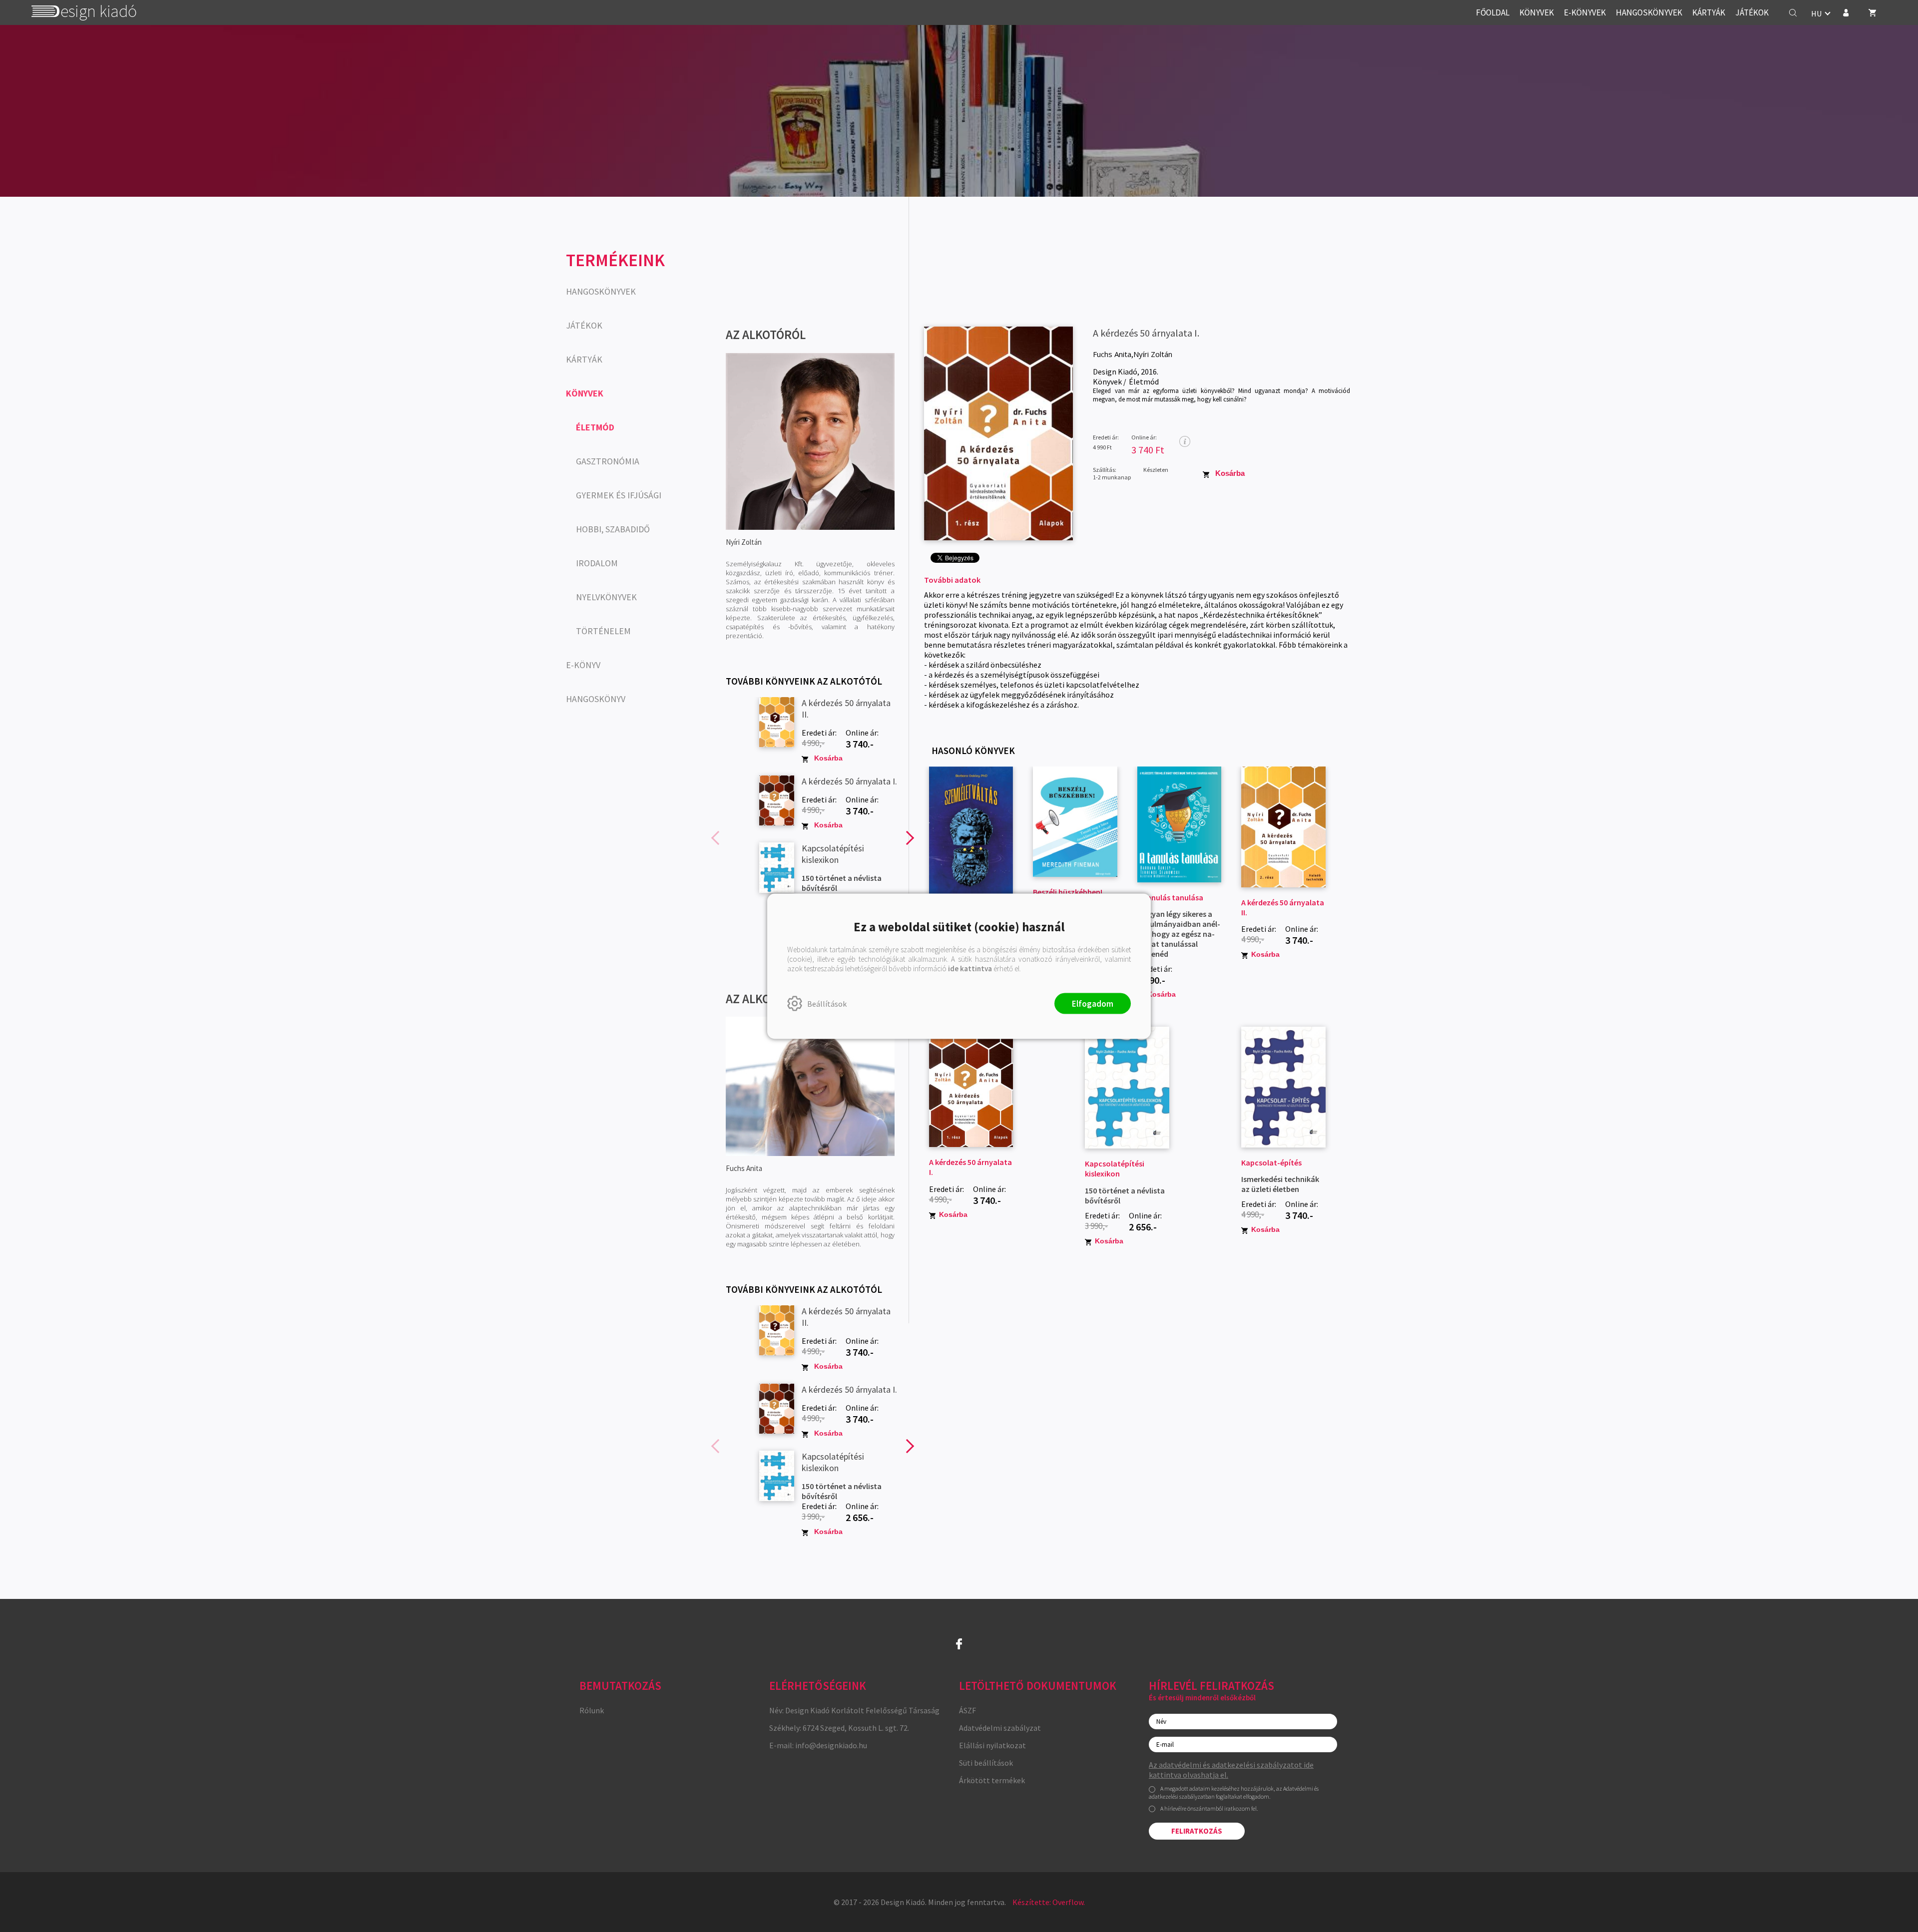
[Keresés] (1793, 12)
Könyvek (585, 393)
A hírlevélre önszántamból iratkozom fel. (1209, 1808)
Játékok (584, 325)
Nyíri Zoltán (1153, 354)
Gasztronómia (608, 461)
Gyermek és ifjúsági (619, 495)
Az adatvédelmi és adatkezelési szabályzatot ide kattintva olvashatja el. (1231, 1770)
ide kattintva (970, 968)
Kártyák (584, 359)
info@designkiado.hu (831, 1745)
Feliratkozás (1197, 1831)
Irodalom (597, 563)
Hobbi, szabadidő (613, 529)
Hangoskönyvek (601, 291)
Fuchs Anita (1112, 354)
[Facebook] (959, 1644)
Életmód (595, 427)
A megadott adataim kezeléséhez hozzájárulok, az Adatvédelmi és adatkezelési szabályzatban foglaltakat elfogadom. (1234, 1792)
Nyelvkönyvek (606, 597)
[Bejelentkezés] (1846, 12)
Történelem (603, 631)
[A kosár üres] (1873, 12)
